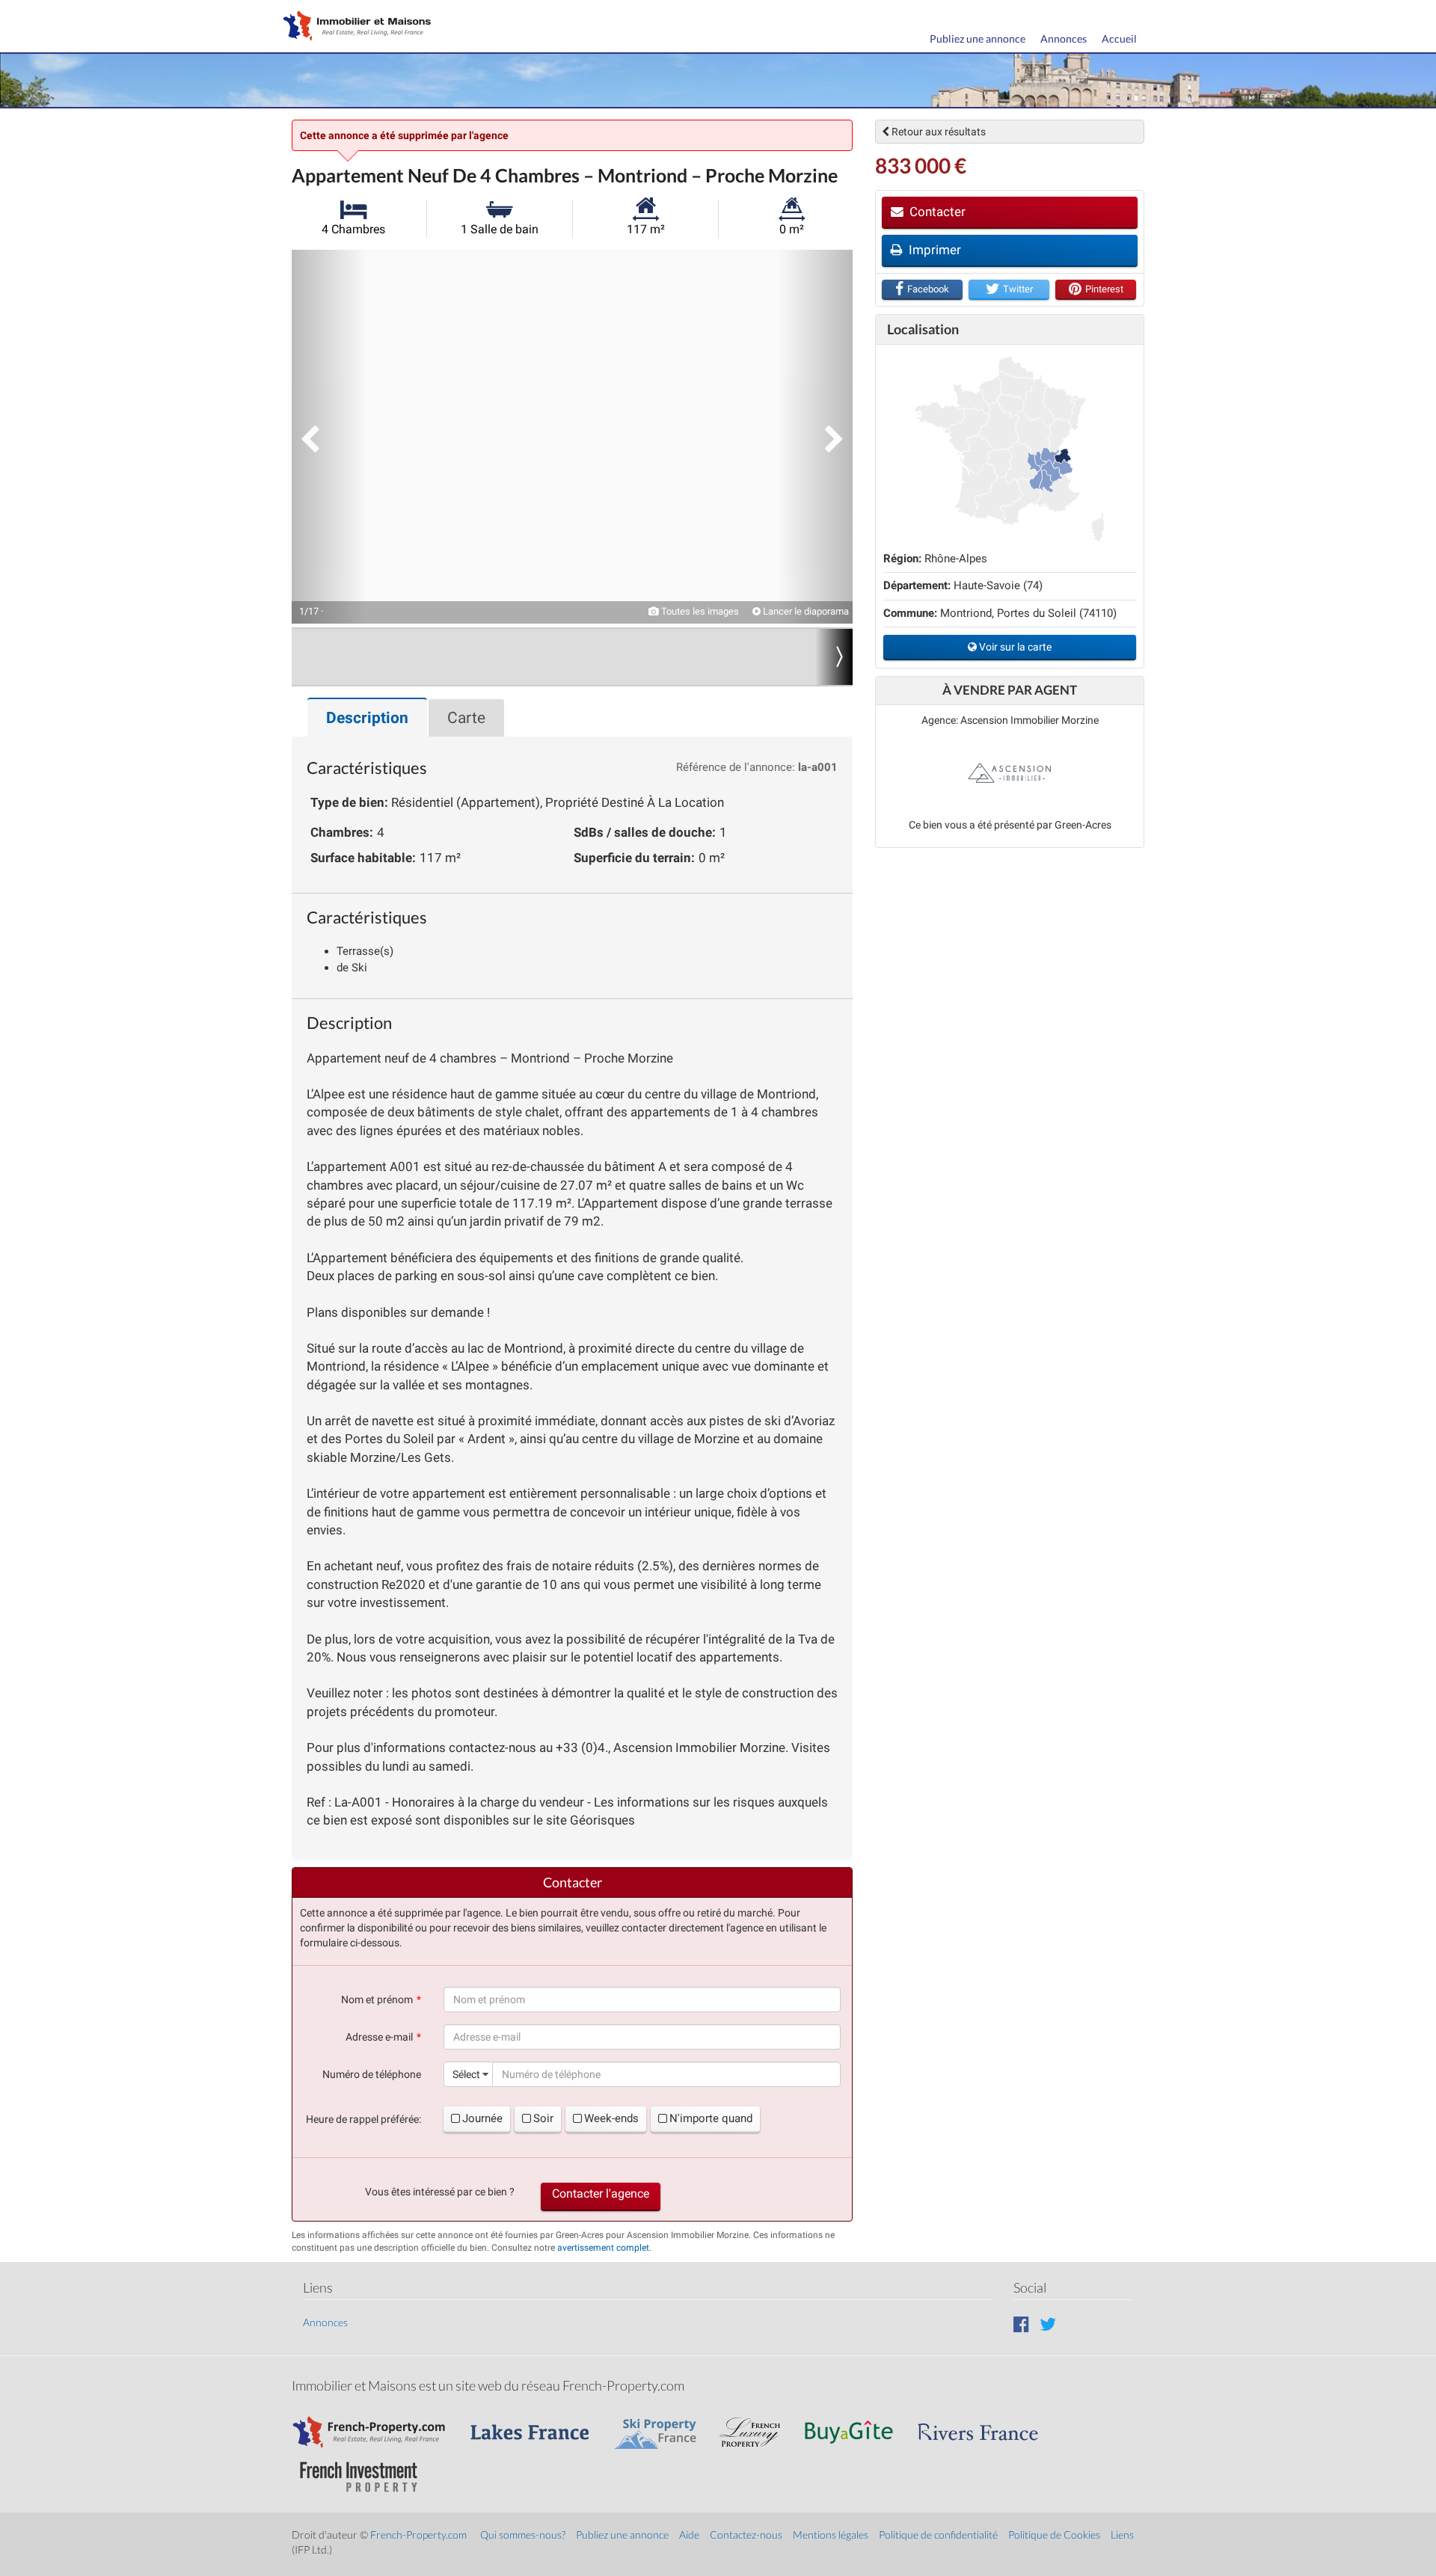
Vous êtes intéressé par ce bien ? (440, 2192)
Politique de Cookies (1054, 2534)
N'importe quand (711, 2118)
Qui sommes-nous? (523, 2534)
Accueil (1119, 39)
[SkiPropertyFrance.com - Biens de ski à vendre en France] (663, 2425)
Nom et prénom (377, 1999)
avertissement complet (603, 2248)
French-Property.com (418, 2534)
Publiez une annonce (978, 39)
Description (367, 718)
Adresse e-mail (379, 2037)
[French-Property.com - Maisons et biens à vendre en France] (378, 2425)
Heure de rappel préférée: (363, 2119)
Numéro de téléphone (372, 2074)
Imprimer (933, 250)
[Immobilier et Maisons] (354, 27)
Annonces (1064, 39)
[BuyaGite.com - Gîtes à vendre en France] (856, 2425)
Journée (482, 2118)
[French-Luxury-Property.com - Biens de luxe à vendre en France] (758, 2425)
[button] (329, 437)
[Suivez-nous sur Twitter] (1048, 2324)
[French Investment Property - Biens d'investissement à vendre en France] (366, 2470)
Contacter (936, 212)
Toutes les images (699, 611)
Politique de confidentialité (938, 2534)
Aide (689, 2534)
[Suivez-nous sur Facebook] (1021, 2324)
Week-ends (611, 2118)
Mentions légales (831, 2534)
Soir (543, 2118)
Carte (466, 718)
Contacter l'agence (601, 2194)
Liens (1122, 2534)
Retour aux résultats (938, 132)
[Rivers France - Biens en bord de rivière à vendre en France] (986, 2425)
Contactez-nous (746, 2534)
